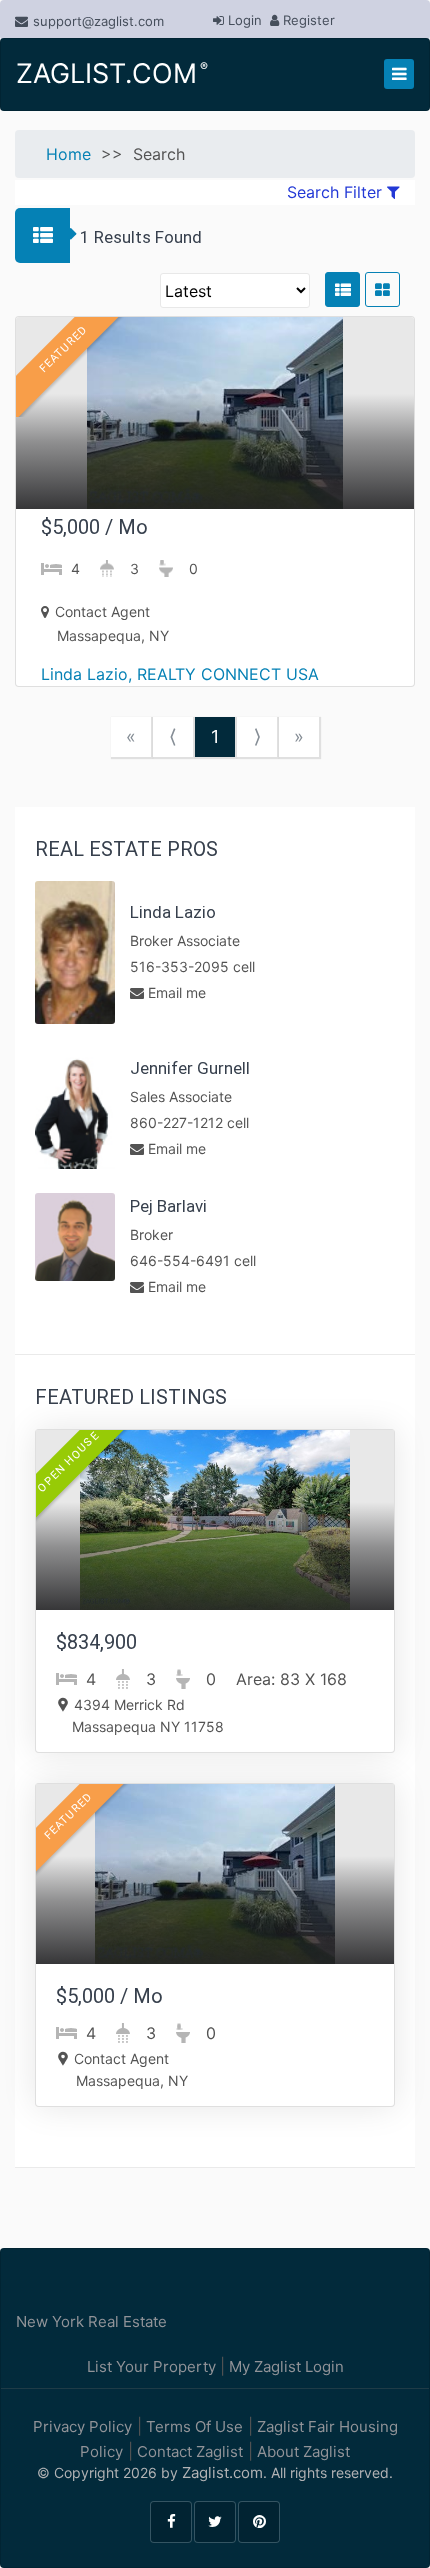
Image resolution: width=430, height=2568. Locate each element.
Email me (175, 992)
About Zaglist (301, 2451)
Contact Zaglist (188, 2451)
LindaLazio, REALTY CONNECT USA (180, 674)
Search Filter (337, 192)
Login (243, 20)
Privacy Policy (82, 2426)
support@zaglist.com (98, 21)
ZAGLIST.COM (110, 73)
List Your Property (153, 2366)
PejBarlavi (168, 1206)
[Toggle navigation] (399, 74)
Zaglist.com (222, 2472)
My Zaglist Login (284, 2366)
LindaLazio (173, 912)
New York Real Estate (91, 2321)
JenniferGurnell (190, 1068)
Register (307, 20)
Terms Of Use (192, 2426)
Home (68, 154)
